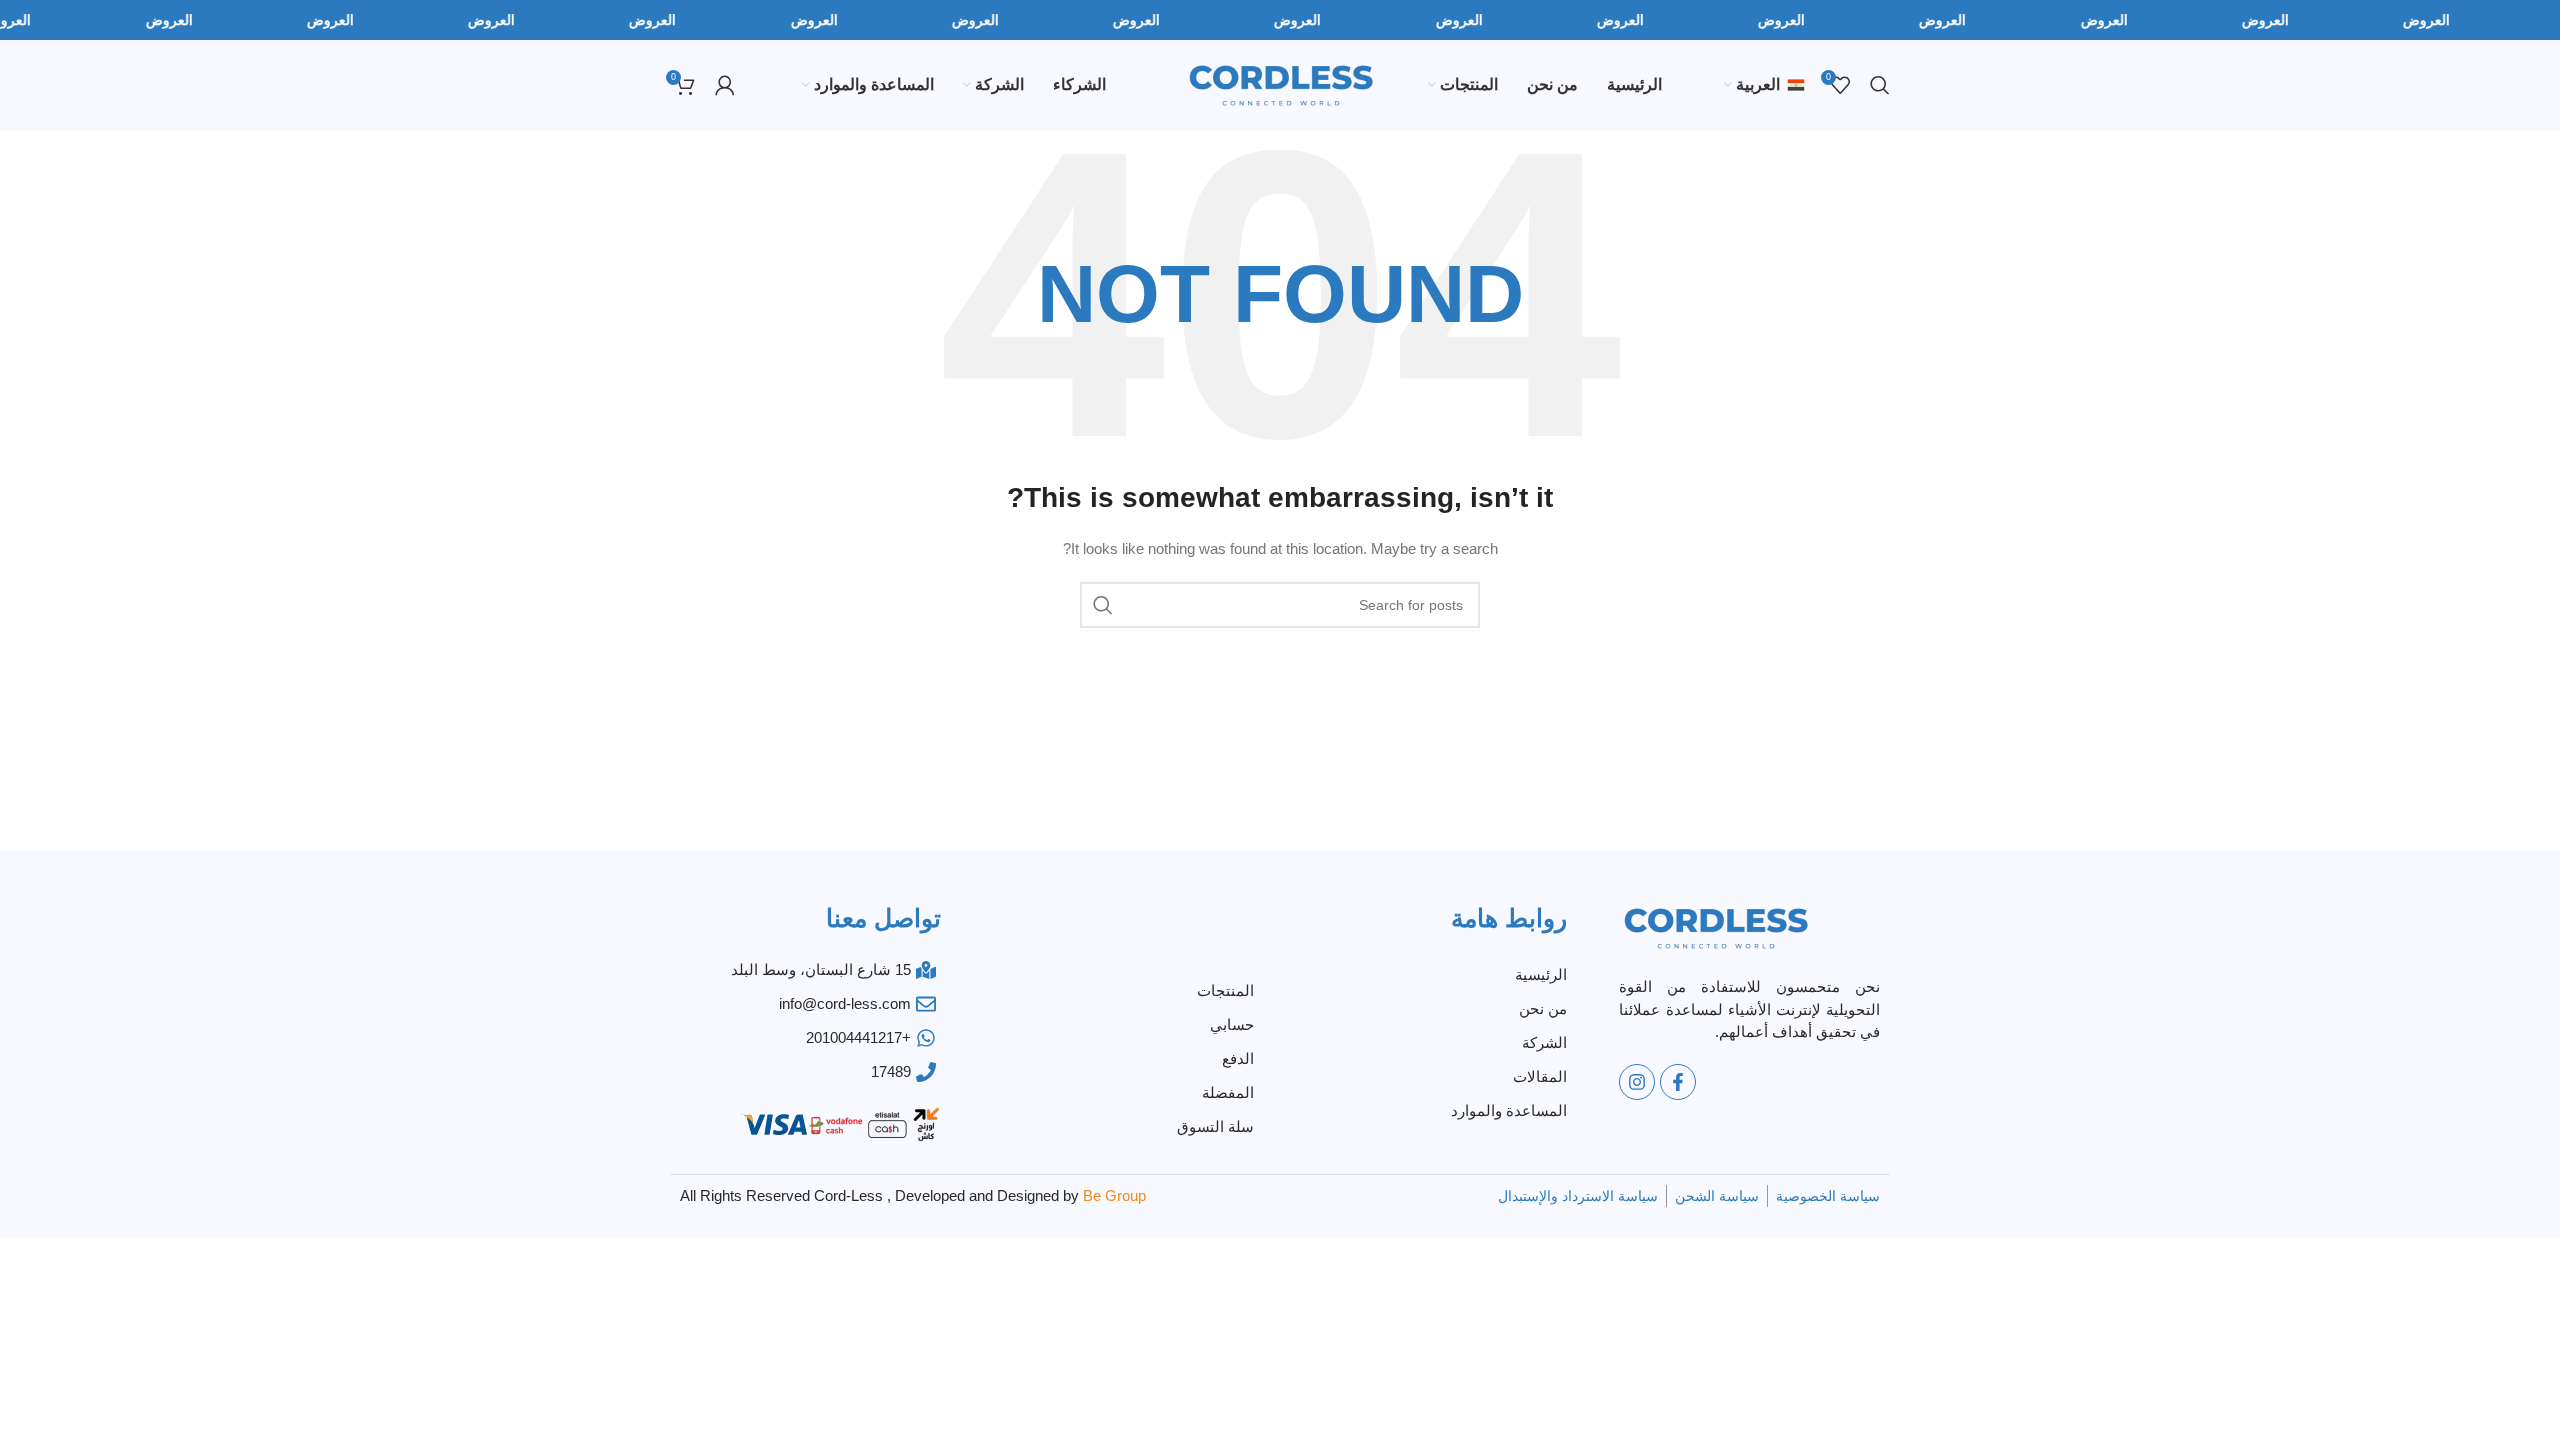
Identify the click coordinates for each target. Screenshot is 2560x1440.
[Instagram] (1637, 1082)
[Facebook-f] (1678, 1082)
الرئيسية (1541, 974)
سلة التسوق (1215, 1126)
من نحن (1543, 1008)
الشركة (1544, 1042)
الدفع (1238, 1058)
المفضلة (1228, 1092)
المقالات (1540, 1076)
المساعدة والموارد (1509, 1110)
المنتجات (1225, 990)
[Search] (1880, 85)
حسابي (1232, 1024)
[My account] (725, 85)
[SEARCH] (1103, 605)
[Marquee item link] (85, 20)
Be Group (1114, 1195)
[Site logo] (1280, 84)
